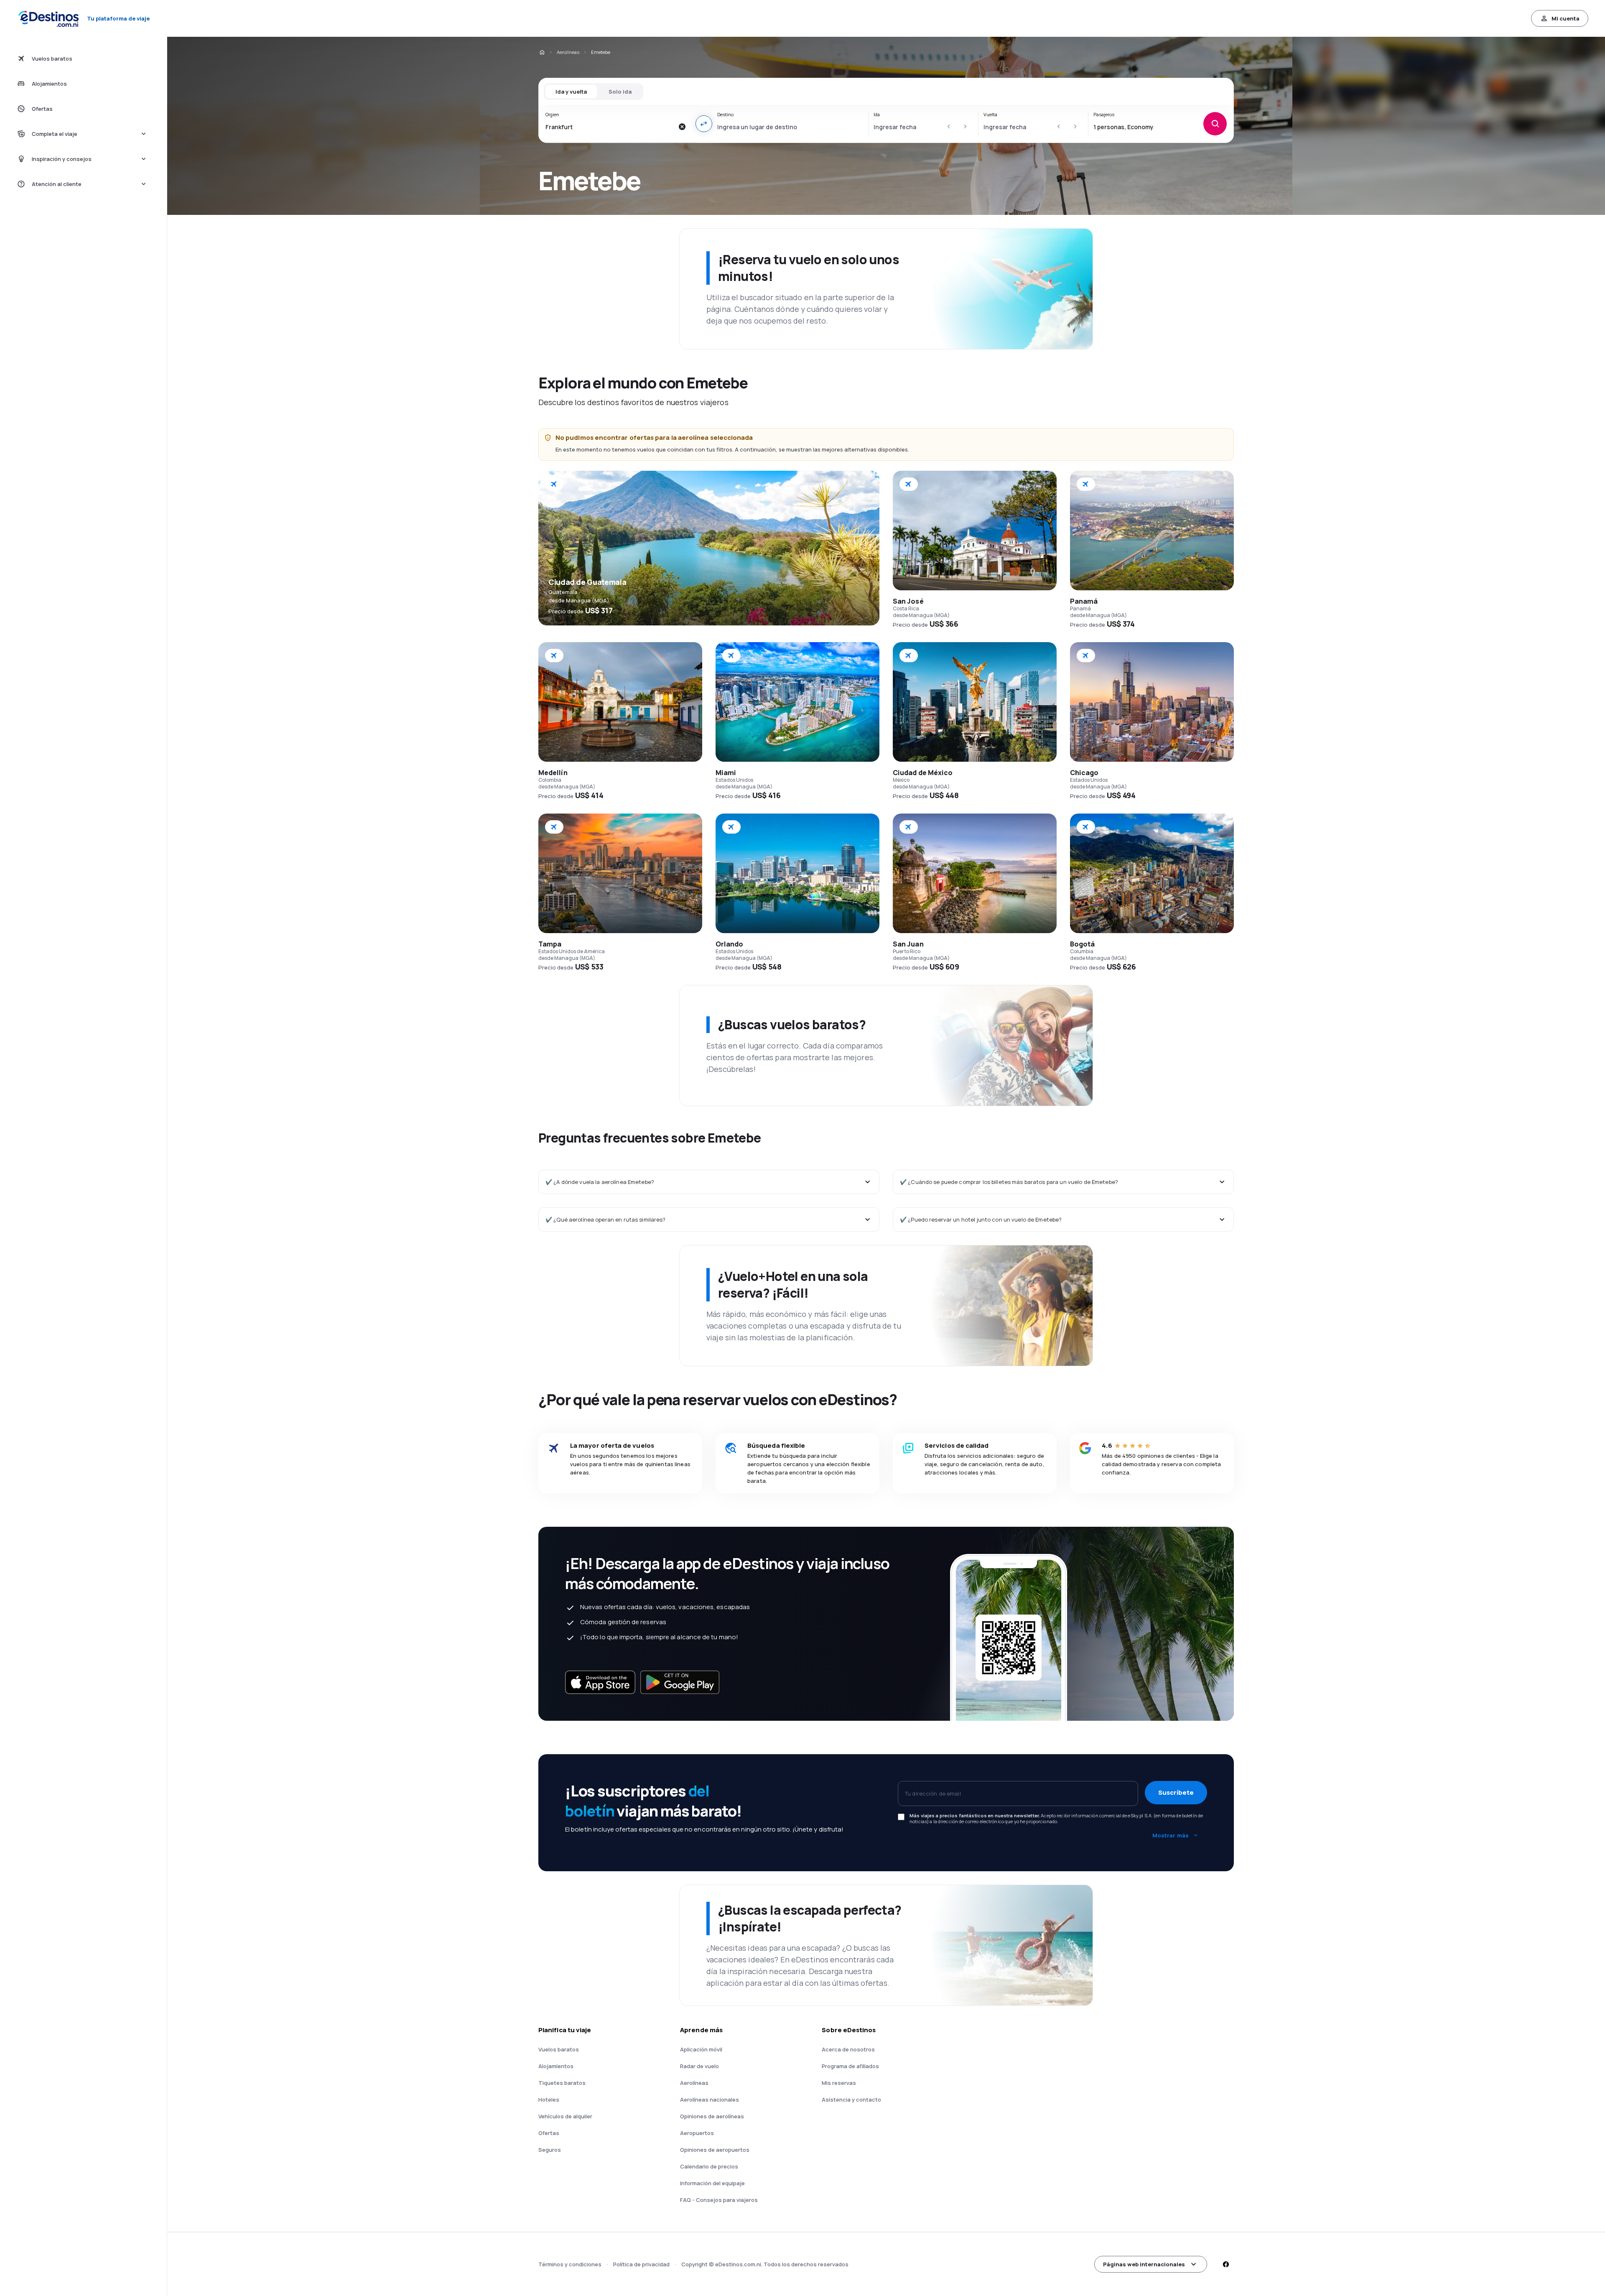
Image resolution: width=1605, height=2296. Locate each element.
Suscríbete (1176, 1792)
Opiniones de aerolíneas (712, 2116)
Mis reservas (839, 2083)
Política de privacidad (641, 2264)
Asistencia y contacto (851, 2100)
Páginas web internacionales (1144, 2264)
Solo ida (620, 92)
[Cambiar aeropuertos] (704, 124)
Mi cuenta (1566, 18)
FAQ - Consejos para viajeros (719, 2200)
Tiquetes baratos (562, 2083)
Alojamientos (556, 2066)
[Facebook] (1225, 2264)
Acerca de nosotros (848, 2049)
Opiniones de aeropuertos (715, 2150)
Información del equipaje (712, 2183)
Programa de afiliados (850, 2066)
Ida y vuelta (571, 92)
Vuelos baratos (559, 2049)
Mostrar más (1171, 1835)
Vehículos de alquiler (565, 2116)
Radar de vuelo (699, 2066)
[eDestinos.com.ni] (542, 52)
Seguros (550, 2150)
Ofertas (549, 2133)
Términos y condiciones (570, 2264)
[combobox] (610, 127)
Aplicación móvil (701, 2049)
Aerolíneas (568, 52)
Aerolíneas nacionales (710, 2100)
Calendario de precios (709, 2166)
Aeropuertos (697, 2133)
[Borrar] (682, 127)
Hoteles (549, 2100)
